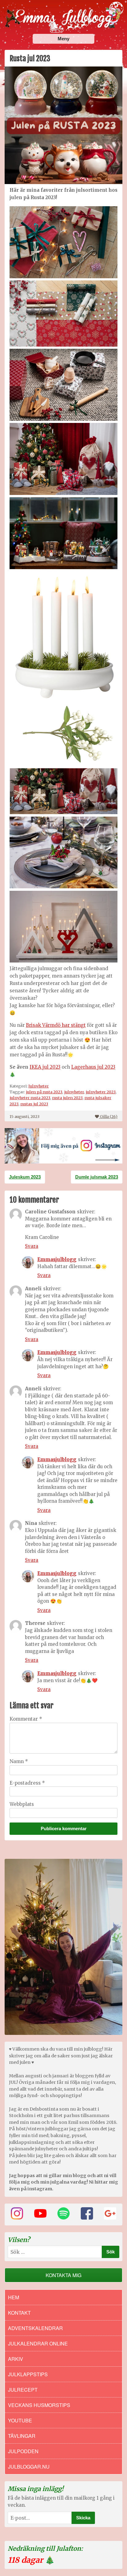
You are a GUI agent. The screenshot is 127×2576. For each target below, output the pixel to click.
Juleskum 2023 (25, 1177)
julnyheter (74, 1092)
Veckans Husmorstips (39, 2405)
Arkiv (16, 2359)
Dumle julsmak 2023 (97, 1177)
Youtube (20, 2420)
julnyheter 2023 (101, 1092)
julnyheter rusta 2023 (30, 1098)
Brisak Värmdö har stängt (56, 1025)
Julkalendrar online (38, 2343)
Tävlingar (22, 2436)
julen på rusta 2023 (44, 1092)
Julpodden (23, 2451)
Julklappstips (28, 2374)
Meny (63, 39)
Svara (32, 1246)
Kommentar (26, 1719)
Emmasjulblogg (57, 1259)
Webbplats (22, 1804)
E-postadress (27, 1783)
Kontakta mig (63, 2275)
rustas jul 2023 (34, 1104)
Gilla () (109, 1116)
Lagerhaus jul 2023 (93, 1067)
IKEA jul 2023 (45, 1067)
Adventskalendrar (35, 2328)
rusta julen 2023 (67, 1098)
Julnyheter (39, 1086)
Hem (14, 2297)
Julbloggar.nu (29, 2467)
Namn (19, 1761)
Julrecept (23, 2390)
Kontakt (19, 2313)
